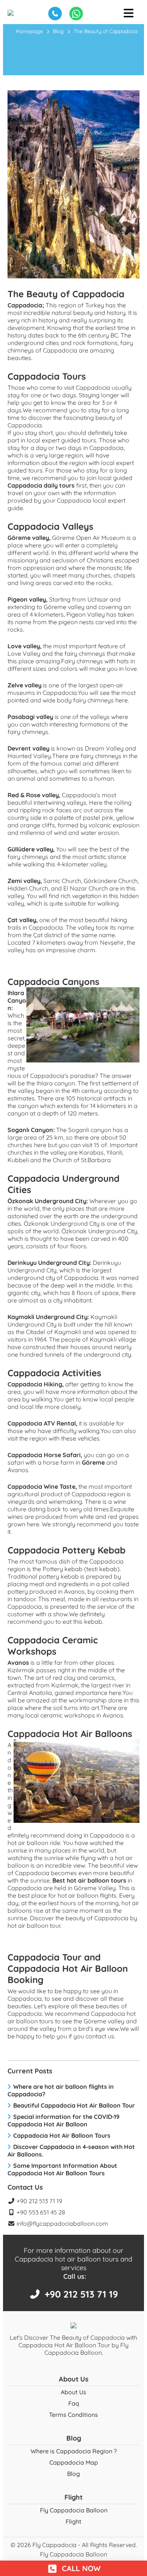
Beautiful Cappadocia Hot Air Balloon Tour (74, 2105)
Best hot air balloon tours (89, 1880)
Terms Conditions (73, 2415)
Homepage (29, 31)
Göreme (93, 1462)
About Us (73, 2392)
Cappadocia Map (74, 2462)
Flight (73, 2521)
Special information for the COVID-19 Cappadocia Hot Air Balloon (64, 2120)
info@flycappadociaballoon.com (62, 2223)
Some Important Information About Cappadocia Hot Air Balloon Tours (62, 2169)
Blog (58, 31)
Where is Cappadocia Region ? (74, 2451)
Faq (74, 2403)
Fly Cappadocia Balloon (74, 2510)
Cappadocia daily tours (41, 485)
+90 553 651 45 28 (40, 2212)
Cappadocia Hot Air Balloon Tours (62, 2135)
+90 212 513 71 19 (39, 2201)
